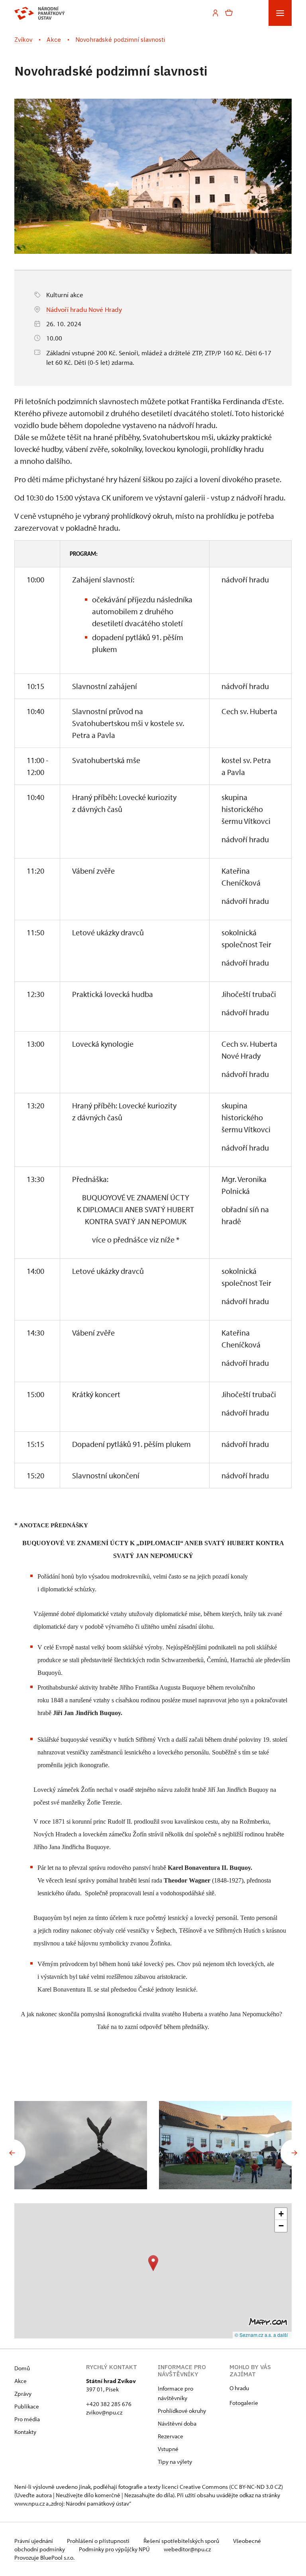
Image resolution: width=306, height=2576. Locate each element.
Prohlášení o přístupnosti (99, 2541)
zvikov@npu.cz (104, 2412)
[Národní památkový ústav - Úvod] (40, 13)
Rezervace (171, 2436)
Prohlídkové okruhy (182, 2411)
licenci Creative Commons (195, 2487)
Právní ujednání (34, 2541)
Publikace (27, 2406)
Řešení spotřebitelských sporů (182, 2541)
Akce (21, 2381)
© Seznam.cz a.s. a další (261, 2335)
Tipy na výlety (175, 2462)
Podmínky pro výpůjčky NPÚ (115, 2549)
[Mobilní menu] (280, 13)
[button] (153, 2263)
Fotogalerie (244, 2403)
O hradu (239, 2388)
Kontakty (25, 2432)
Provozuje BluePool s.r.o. (44, 2558)
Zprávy (23, 2394)
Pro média (27, 2419)
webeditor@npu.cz (187, 2549)
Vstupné (168, 2449)
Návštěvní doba (177, 2423)
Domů (22, 2368)
